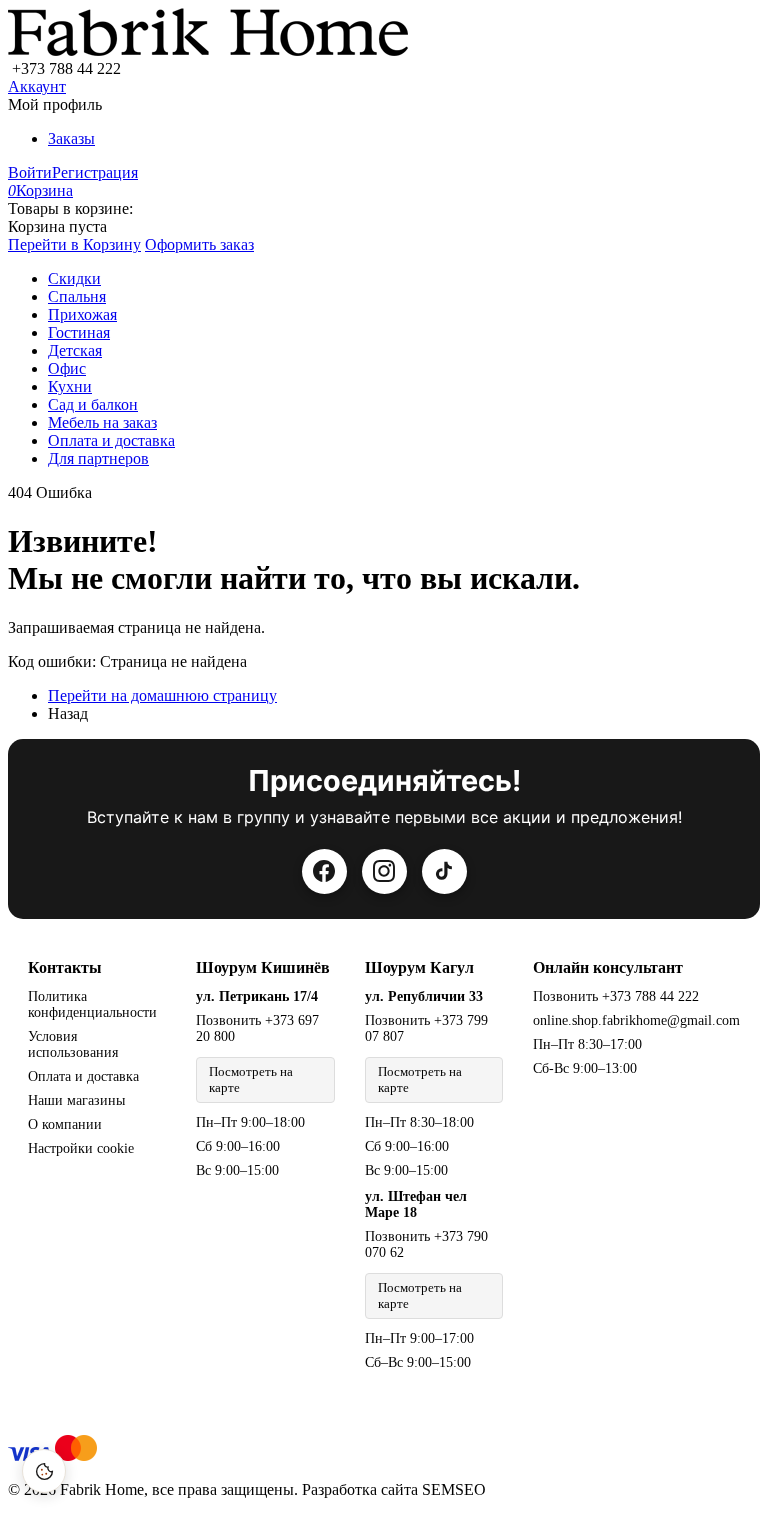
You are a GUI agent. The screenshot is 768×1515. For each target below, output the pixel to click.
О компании (65, 1124)
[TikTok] (444, 871)
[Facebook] (324, 871)
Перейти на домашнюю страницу (162, 695)
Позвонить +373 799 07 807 (426, 1028)
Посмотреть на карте (251, 1079)
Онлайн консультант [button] (608, 967)
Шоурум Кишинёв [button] (263, 967)
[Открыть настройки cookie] (44, 1471)
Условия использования (73, 1044)
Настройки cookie (81, 1148)
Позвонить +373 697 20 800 (257, 1028)
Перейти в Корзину (74, 244)
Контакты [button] (65, 967)
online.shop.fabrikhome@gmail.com (636, 1020)
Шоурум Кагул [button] (419, 967)
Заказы (71, 138)
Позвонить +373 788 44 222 (616, 996)
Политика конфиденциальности (92, 1004)
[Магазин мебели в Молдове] (208, 50)
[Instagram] (384, 871)
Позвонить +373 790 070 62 (426, 1244)
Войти (30, 172)
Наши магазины (76, 1100)
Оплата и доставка (83, 1076)
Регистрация (95, 172)
